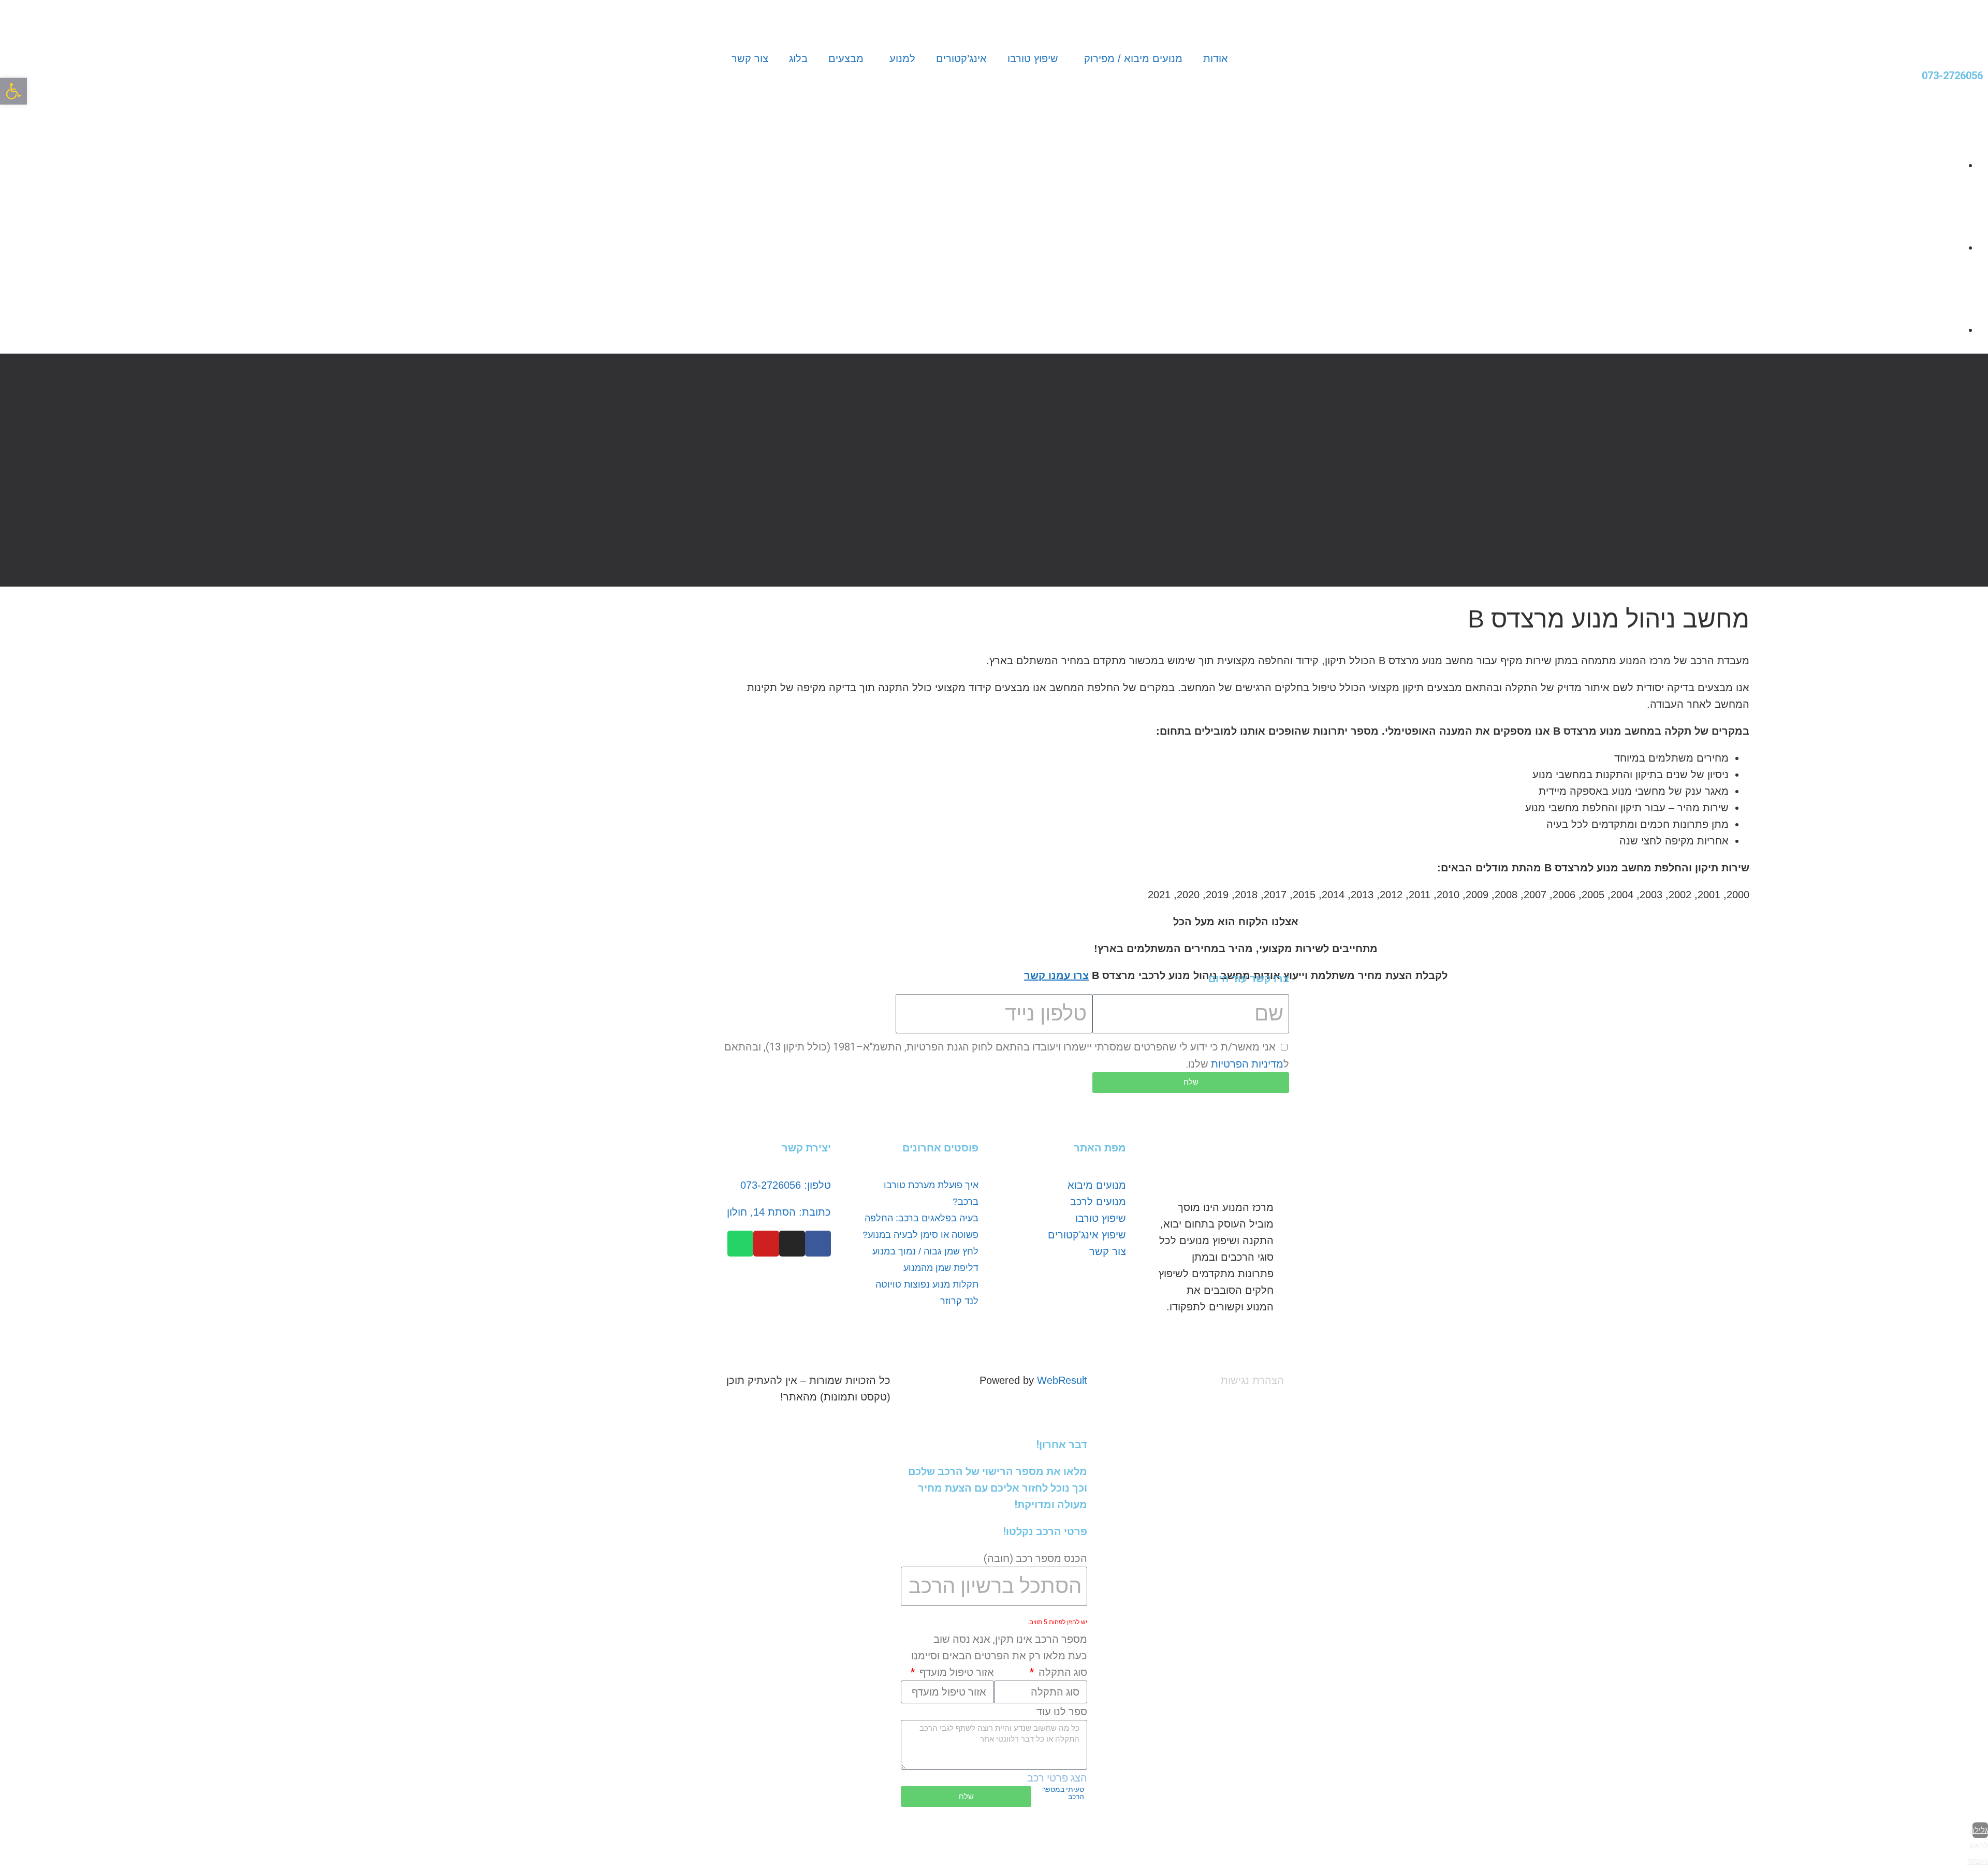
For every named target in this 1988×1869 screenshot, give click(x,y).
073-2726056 (1952, 76)
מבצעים (846, 59)
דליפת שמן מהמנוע (941, 1268)
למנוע (902, 59)
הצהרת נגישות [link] (1252, 1380)
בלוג (798, 59)
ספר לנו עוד (1062, 1712)
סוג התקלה (1062, 1672)
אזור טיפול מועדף (955, 1672)
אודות (1216, 59)
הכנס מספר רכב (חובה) (1035, 1558)
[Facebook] (818, 1244)
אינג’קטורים (961, 59)
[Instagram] (792, 1244)
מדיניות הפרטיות (1247, 1064)
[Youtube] (766, 1244)
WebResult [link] (1062, 1380)
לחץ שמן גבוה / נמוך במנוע (925, 1251)
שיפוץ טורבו (1033, 59)
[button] (13, 91)
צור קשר (750, 59)
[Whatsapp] (740, 1244)
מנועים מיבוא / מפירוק (1133, 59)
